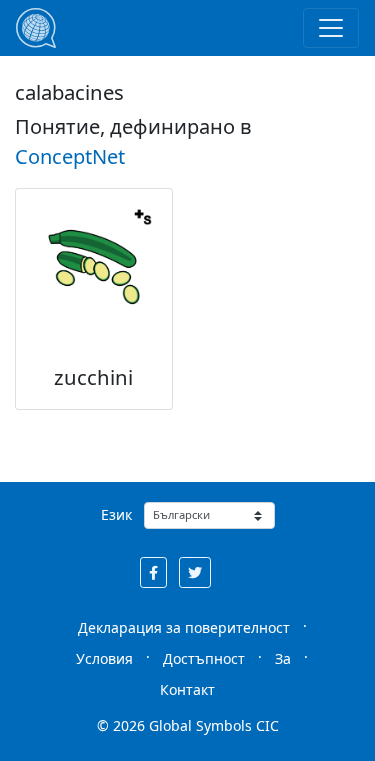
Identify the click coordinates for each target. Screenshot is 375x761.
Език (116, 514)
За (283, 658)
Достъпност (204, 658)
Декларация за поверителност (184, 627)
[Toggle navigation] (331, 28)
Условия (104, 658)
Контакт (187, 689)
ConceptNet (70, 156)
